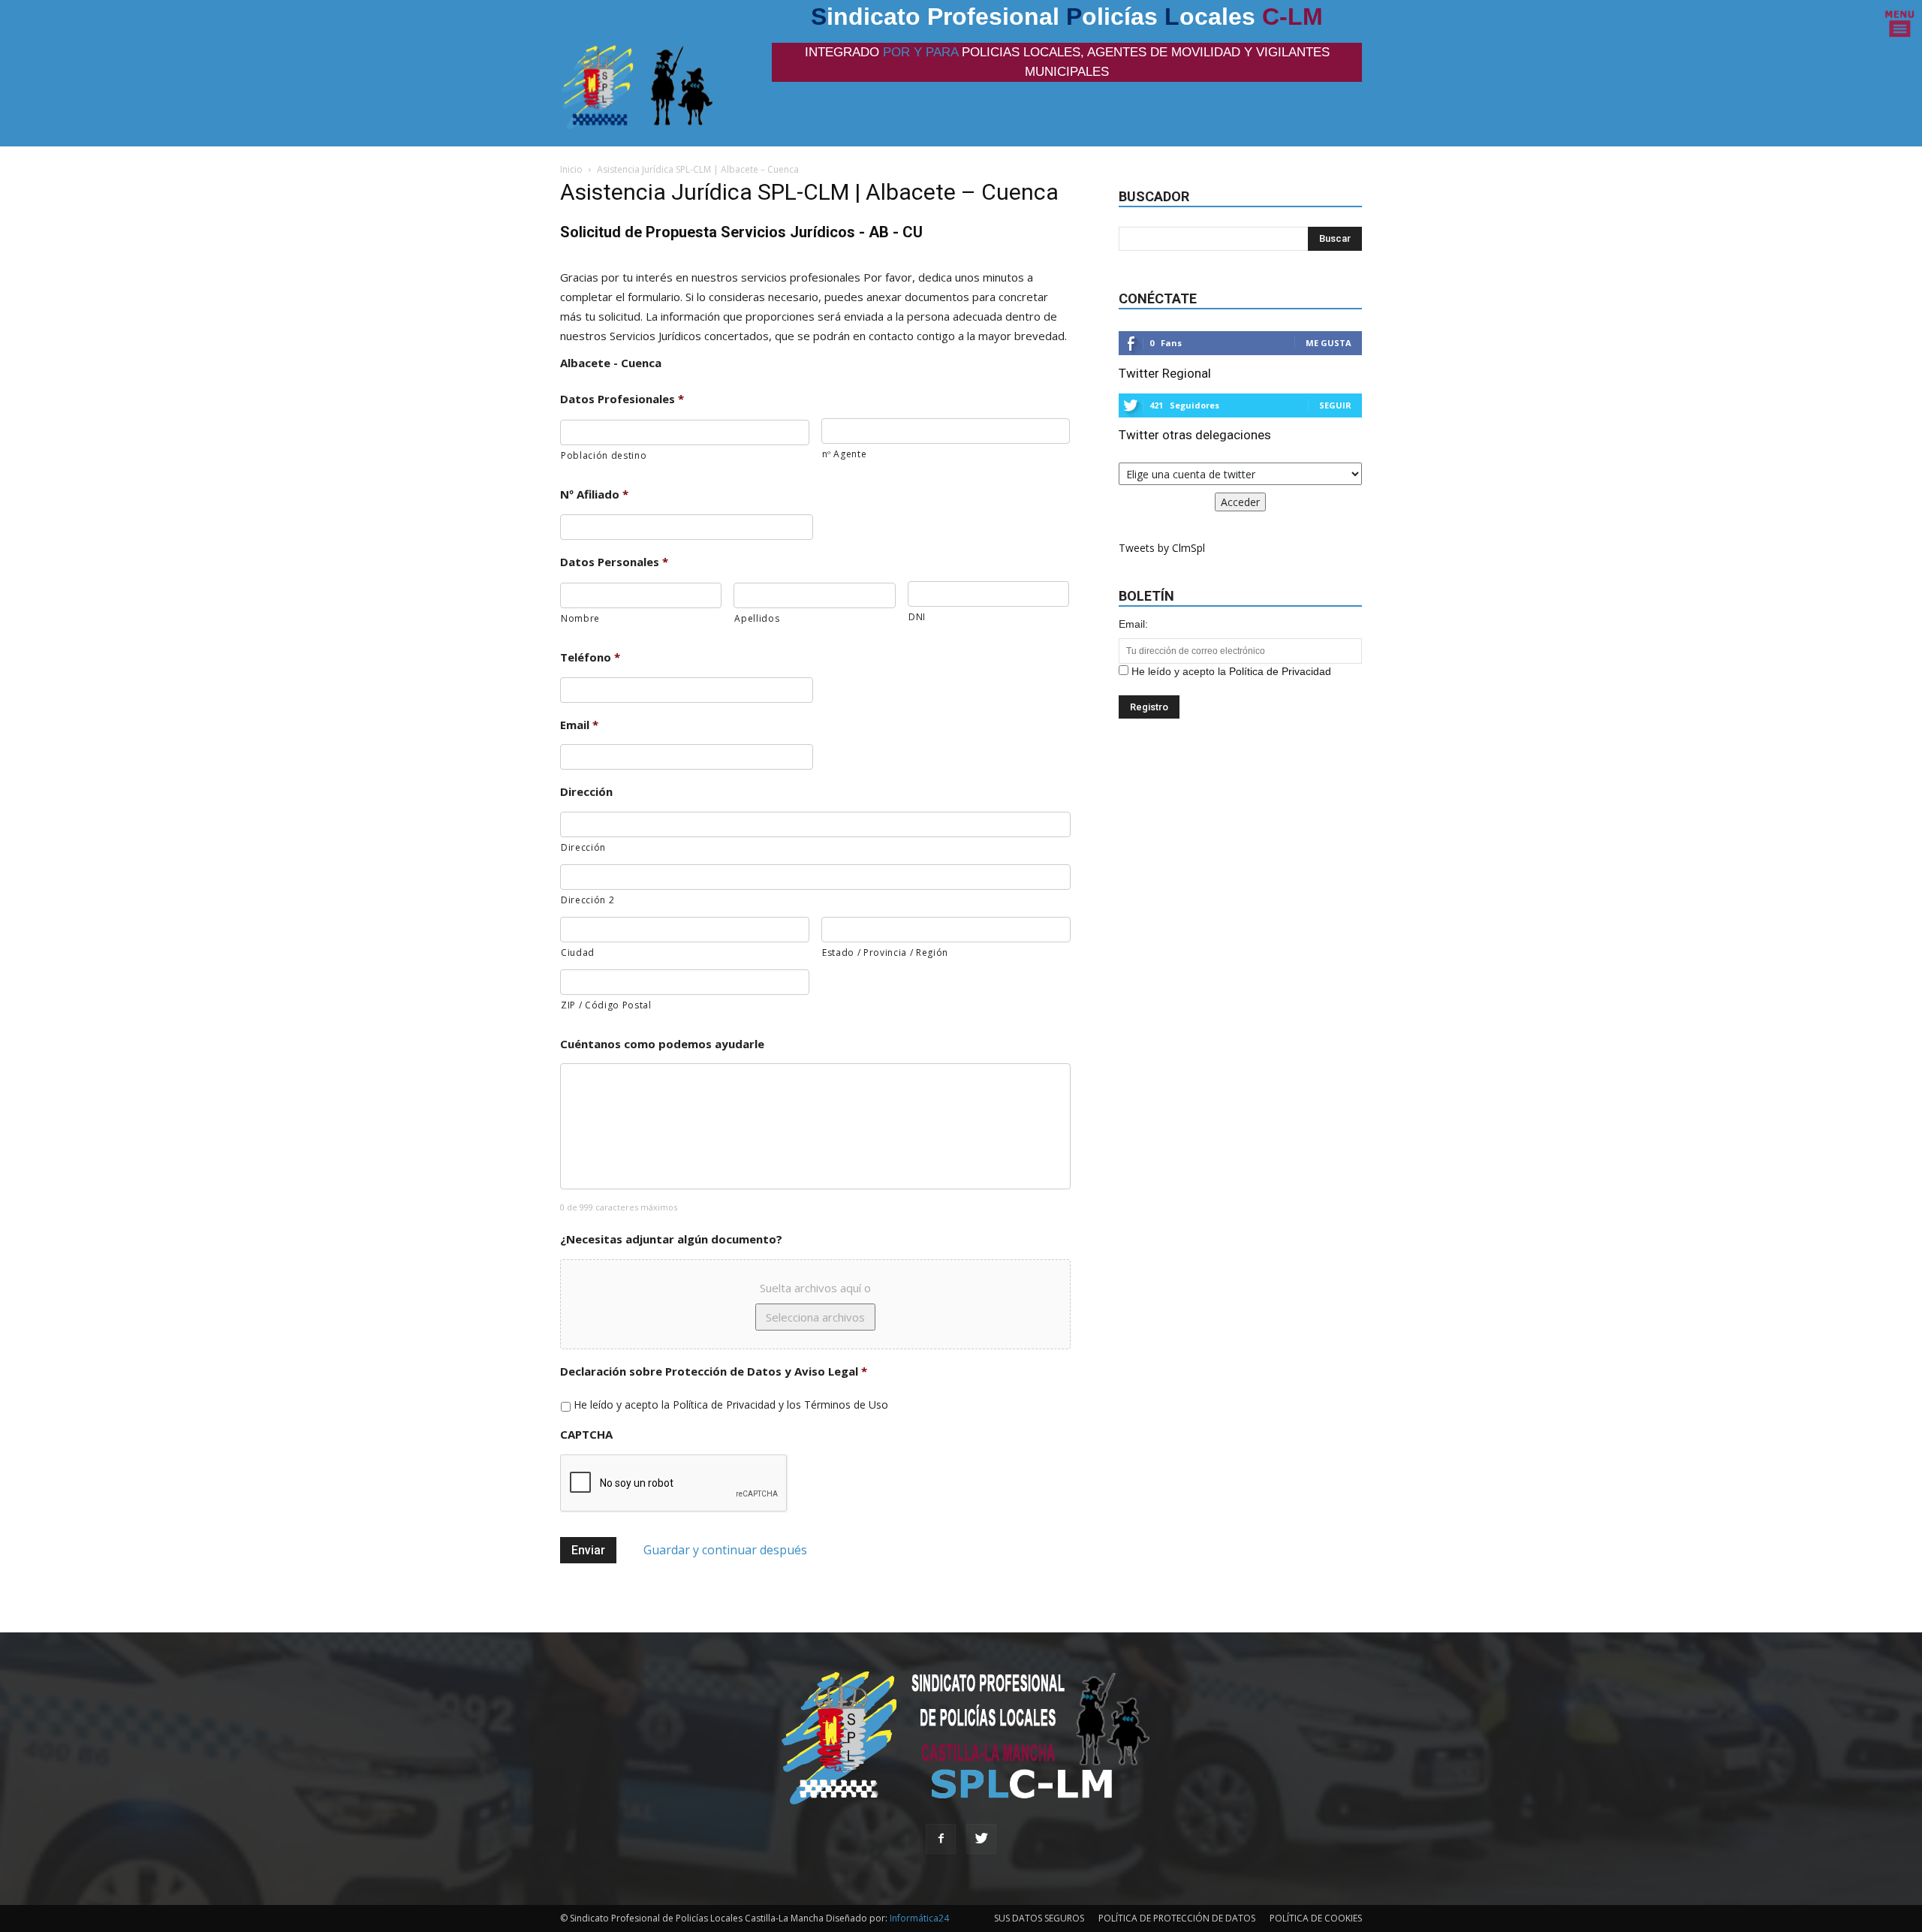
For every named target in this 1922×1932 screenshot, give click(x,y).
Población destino (604, 455)
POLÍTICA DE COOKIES (1316, 1918)
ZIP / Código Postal (606, 1005)
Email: (1133, 624)
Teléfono (590, 657)
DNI (917, 617)
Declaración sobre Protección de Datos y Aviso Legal (714, 1371)
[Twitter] (981, 1839)
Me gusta (1329, 343)
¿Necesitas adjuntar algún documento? (671, 1239)
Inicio (571, 169)
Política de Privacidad (1280, 671)
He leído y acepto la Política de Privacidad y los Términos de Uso (731, 1405)
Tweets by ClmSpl (1162, 548)
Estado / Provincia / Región (885, 952)
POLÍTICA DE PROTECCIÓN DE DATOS (1177, 1918)
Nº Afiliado (594, 494)
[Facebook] (941, 1839)
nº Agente (845, 454)
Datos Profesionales (622, 399)
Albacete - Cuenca (611, 363)
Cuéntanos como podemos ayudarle (662, 1044)
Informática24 (918, 1918)
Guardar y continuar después (725, 1550)
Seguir (1335, 405)
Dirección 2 (587, 900)
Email (579, 725)
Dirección (586, 792)
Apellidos (757, 618)
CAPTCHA (586, 1435)
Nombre (580, 618)
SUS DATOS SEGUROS (1039, 1918)
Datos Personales (614, 562)
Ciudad (578, 952)
